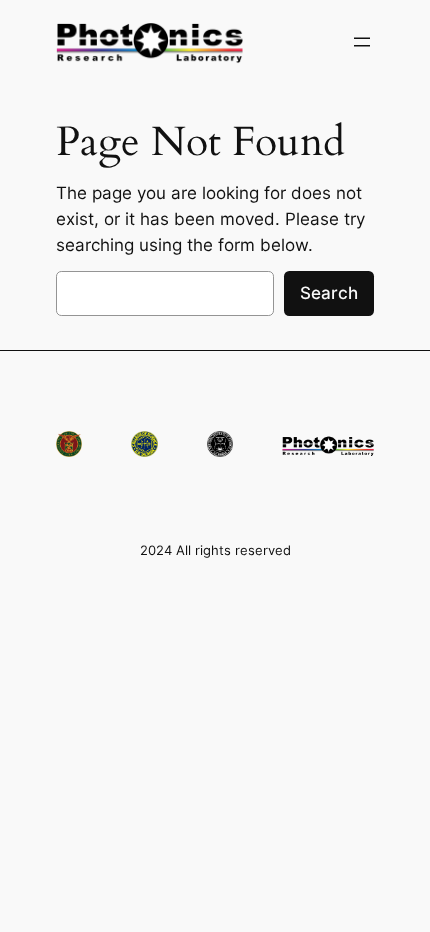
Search (329, 293)
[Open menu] (362, 42)
